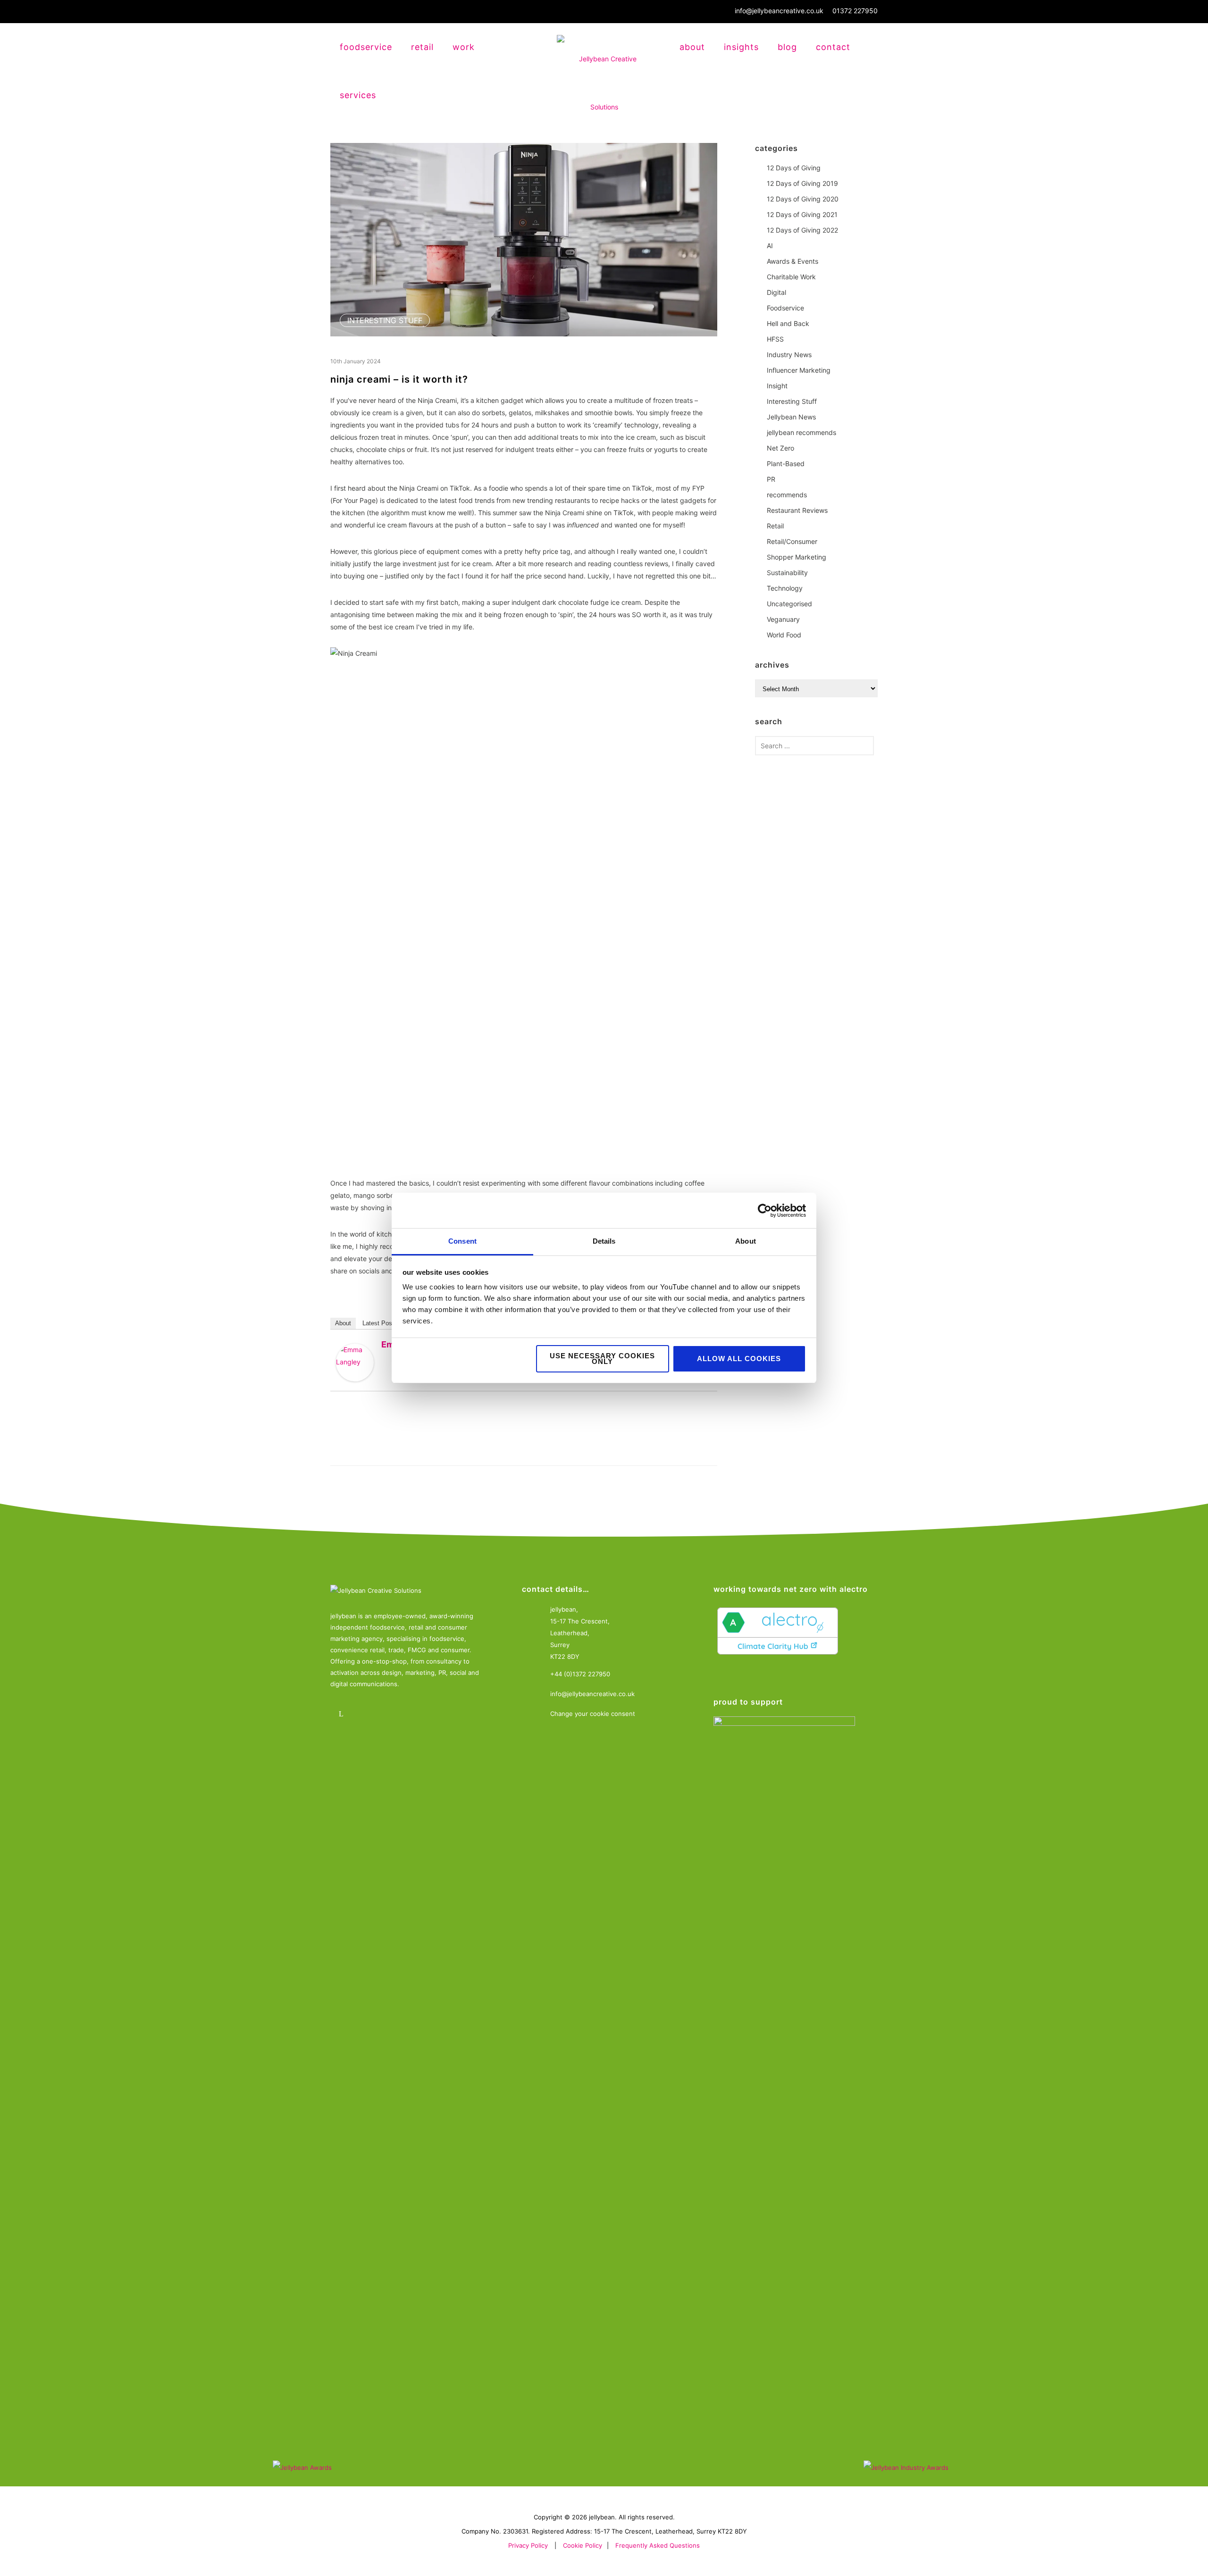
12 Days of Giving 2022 (802, 230)
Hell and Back (788, 323)
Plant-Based (786, 464)
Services (358, 95)
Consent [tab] (462, 1241)
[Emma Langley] (355, 1363)
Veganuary (783, 619)
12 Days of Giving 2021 (802, 214)
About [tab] (746, 1241)
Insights (741, 47)
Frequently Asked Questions (658, 2545)
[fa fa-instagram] (369, 1714)
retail (422, 47)
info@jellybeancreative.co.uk (779, 11)
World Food (784, 635)
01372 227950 (855, 11)
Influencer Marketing (799, 370)
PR (771, 479)
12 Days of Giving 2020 (803, 199)
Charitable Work (791, 277)
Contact (833, 47)
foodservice (366, 47)
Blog (787, 47)
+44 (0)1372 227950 (580, 1674)
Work (464, 47)
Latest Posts (380, 1323)
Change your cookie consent (593, 1714)
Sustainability (787, 573)
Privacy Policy (528, 2545)
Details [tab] (604, 1241)
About (692, 47)
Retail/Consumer (792, 541)
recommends (787, 495)
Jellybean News (791, 417)
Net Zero (780, 448)
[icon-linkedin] (343, 1714)
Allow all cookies (739, 1359)
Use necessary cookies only (602, 1359)
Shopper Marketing (797, 557)
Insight (777, 386)
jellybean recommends (801, 432)
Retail (775, 526)
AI (770, 246)
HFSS (775, 339)
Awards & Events (793, 261)
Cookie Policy (583, 2545)
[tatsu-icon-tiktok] (421, 1714)
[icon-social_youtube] (395, 1714)
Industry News (789, 355)
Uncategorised (789, 604)
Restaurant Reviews (797, 510)
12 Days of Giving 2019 (802, 183)
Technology (785, 588)
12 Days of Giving (794, 168)
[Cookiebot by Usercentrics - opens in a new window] (765, 1211)
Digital (776, 292)
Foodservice (785, 308)
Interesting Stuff (385, 320)
